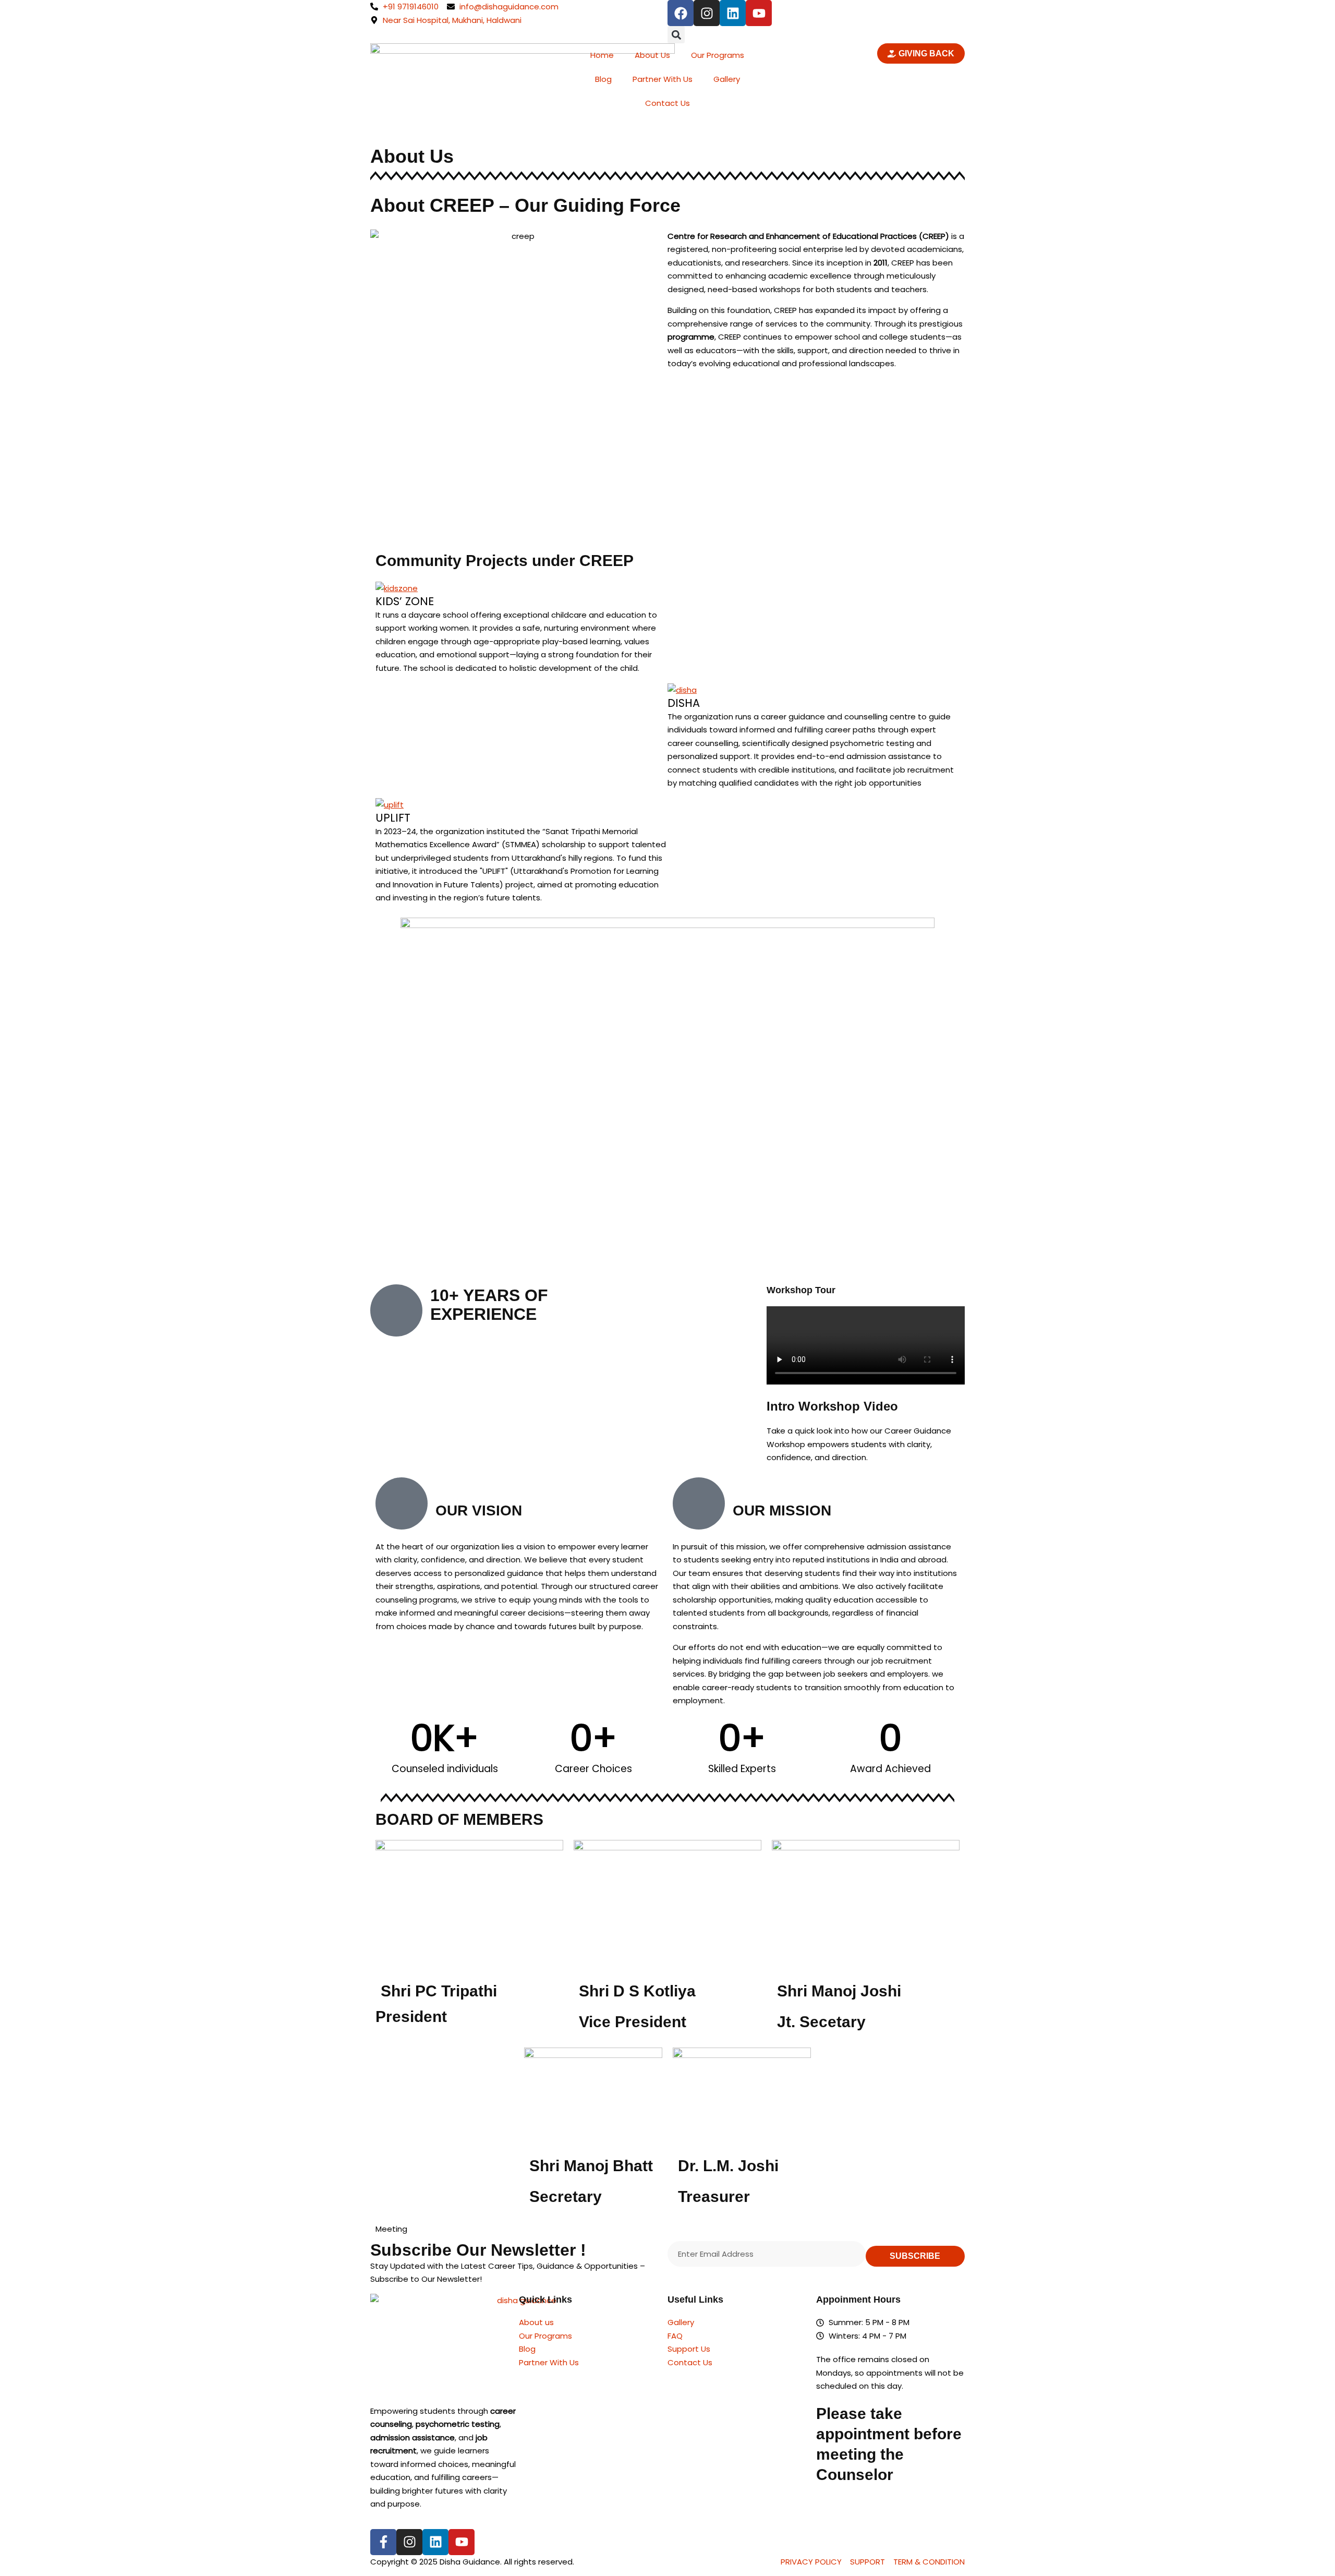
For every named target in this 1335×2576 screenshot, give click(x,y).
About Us (652, 55)
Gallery (727, 79)
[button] (676, 35)
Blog (603, 79)
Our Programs (718, 55)
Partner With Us (663, 79)
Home (602, 55)
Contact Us (667, 103)
